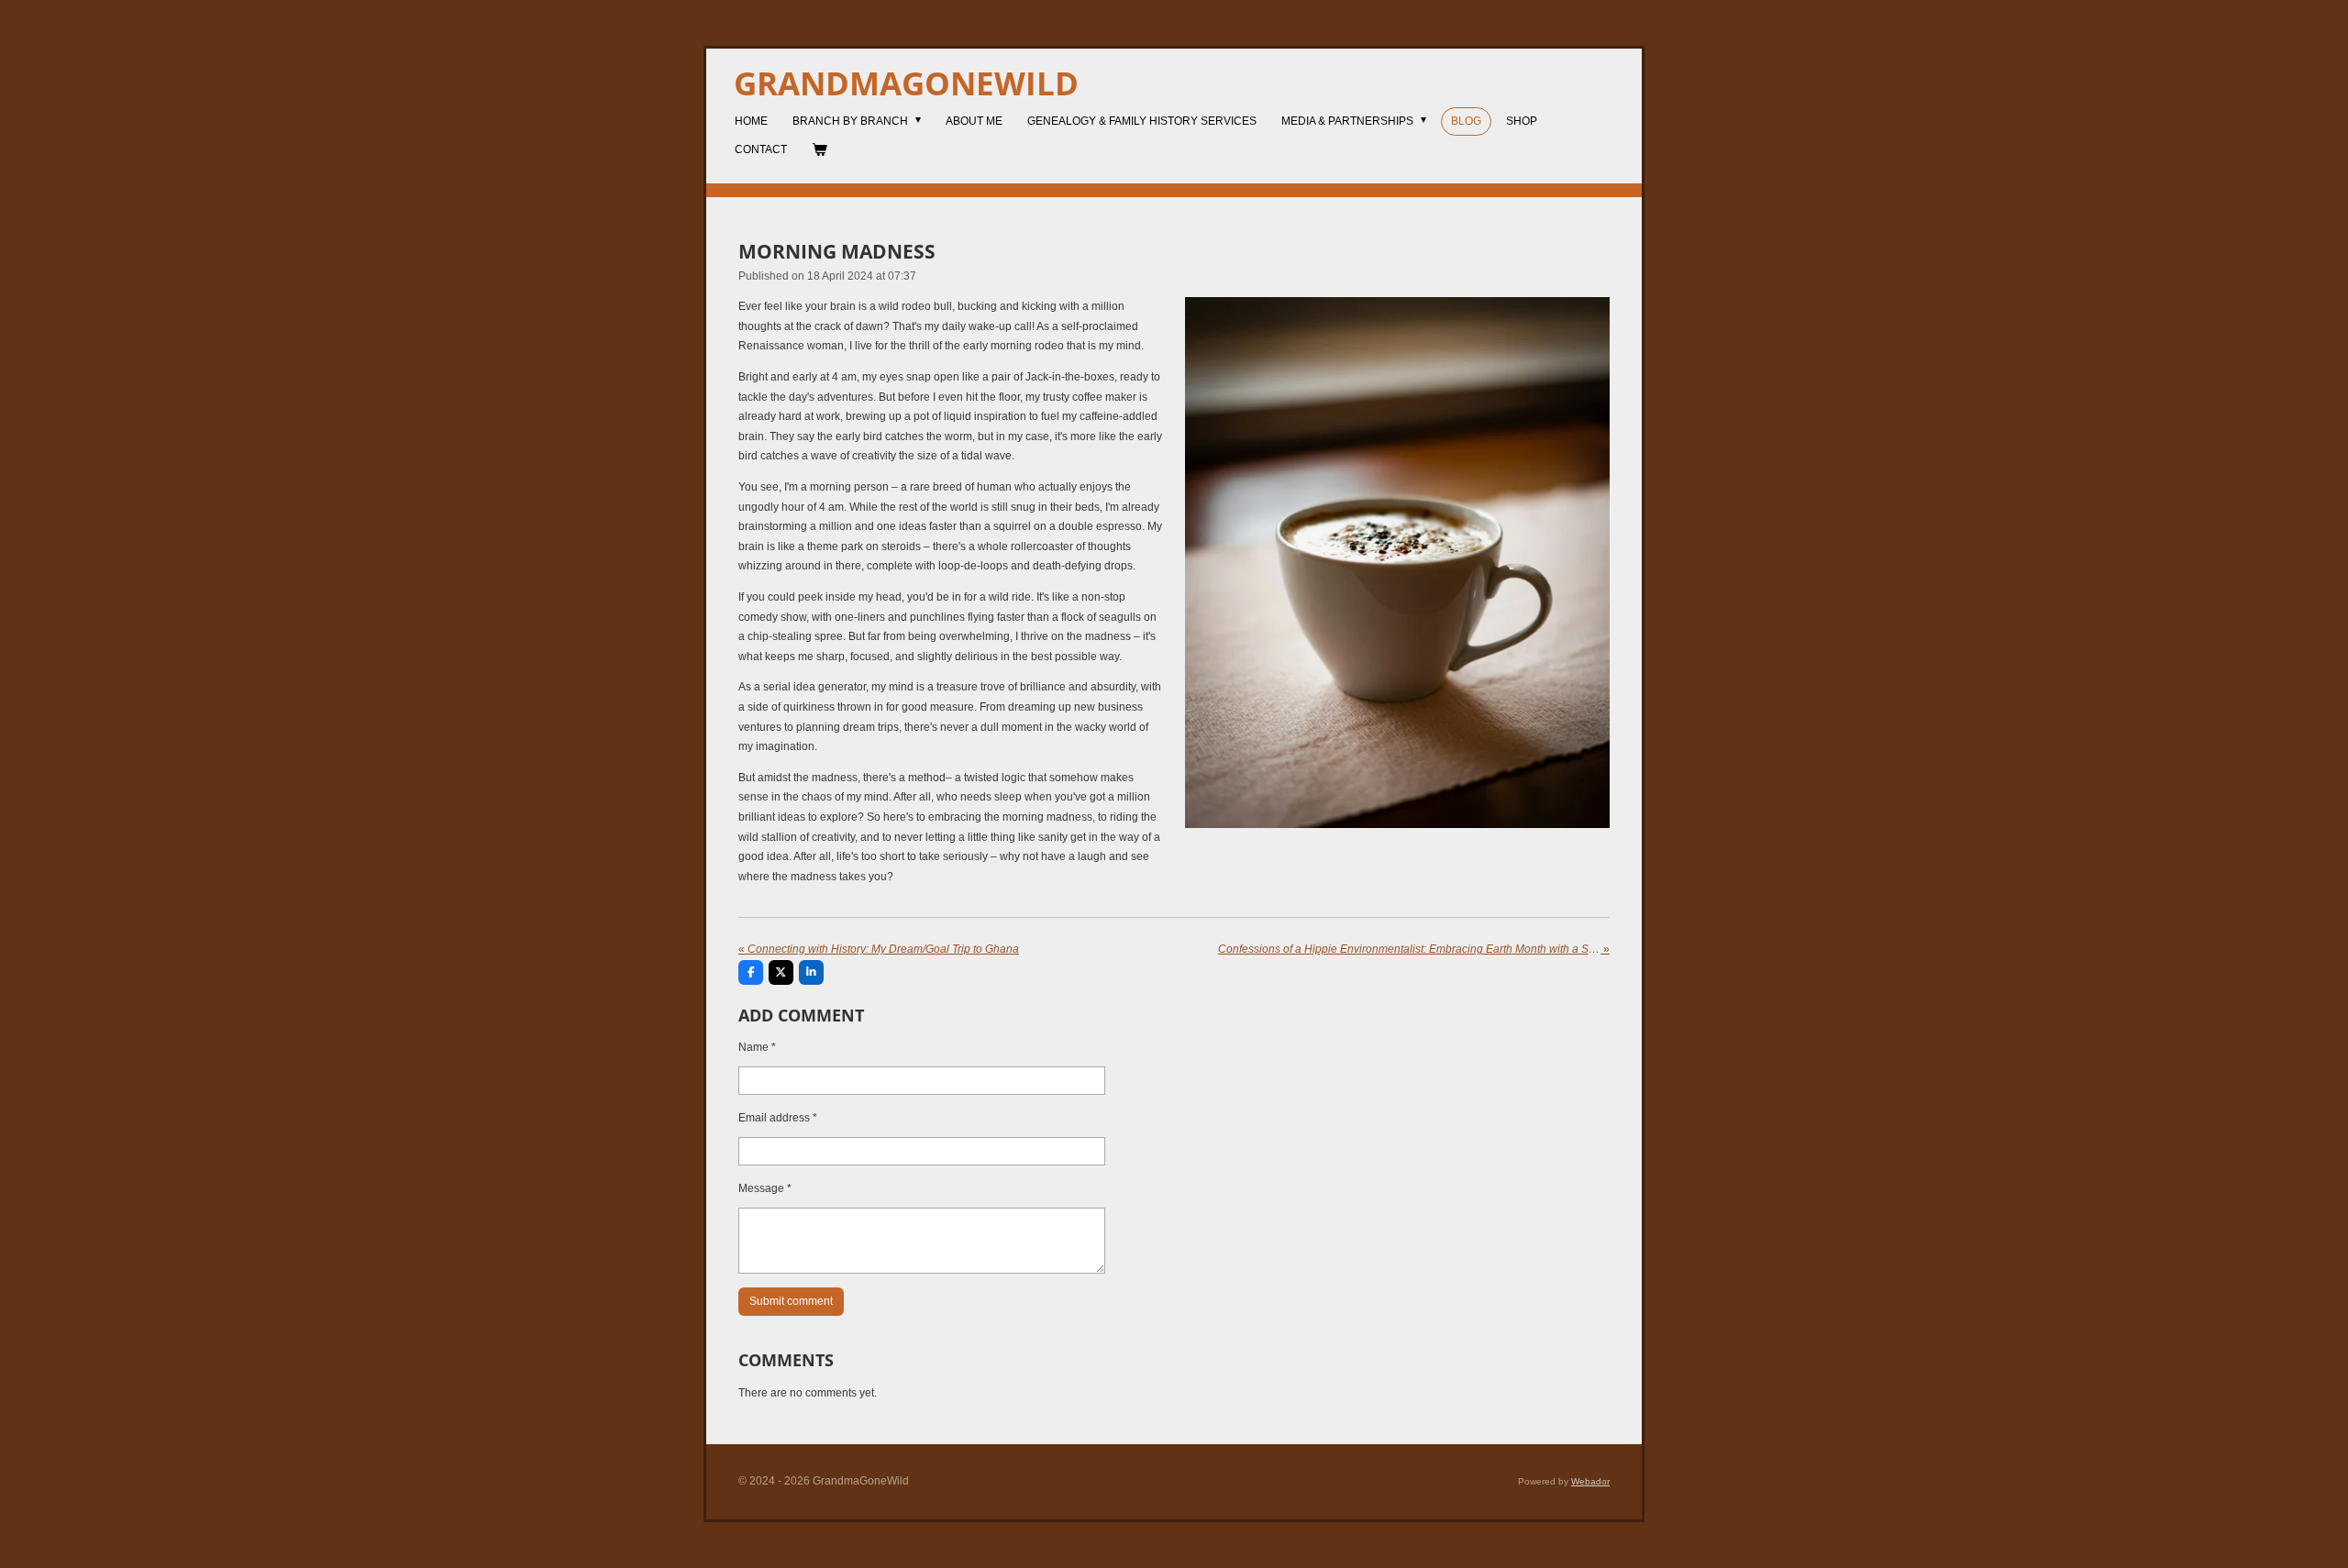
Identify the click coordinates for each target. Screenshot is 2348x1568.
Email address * (778, 1118)
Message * (765, 1188)
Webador (1590, 1481)
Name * (757, 1047)
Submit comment (791, 1301)
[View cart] (820, 150)
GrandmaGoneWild (906, 83)
